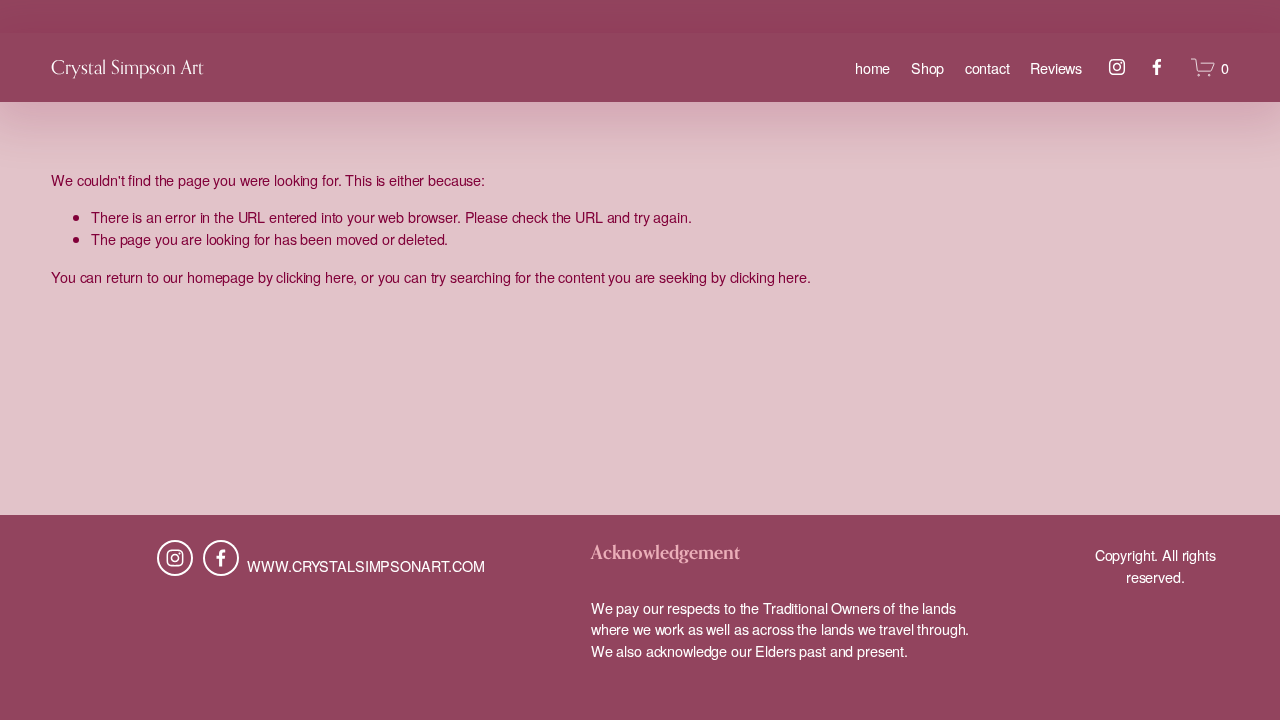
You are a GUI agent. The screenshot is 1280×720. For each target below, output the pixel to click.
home (872, 67)
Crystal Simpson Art (127, 67)
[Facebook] (1157, 67)
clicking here (314, 276)
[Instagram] (1117, 67)
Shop (927, 67)
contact (987, 67)
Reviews (1056, 67)
